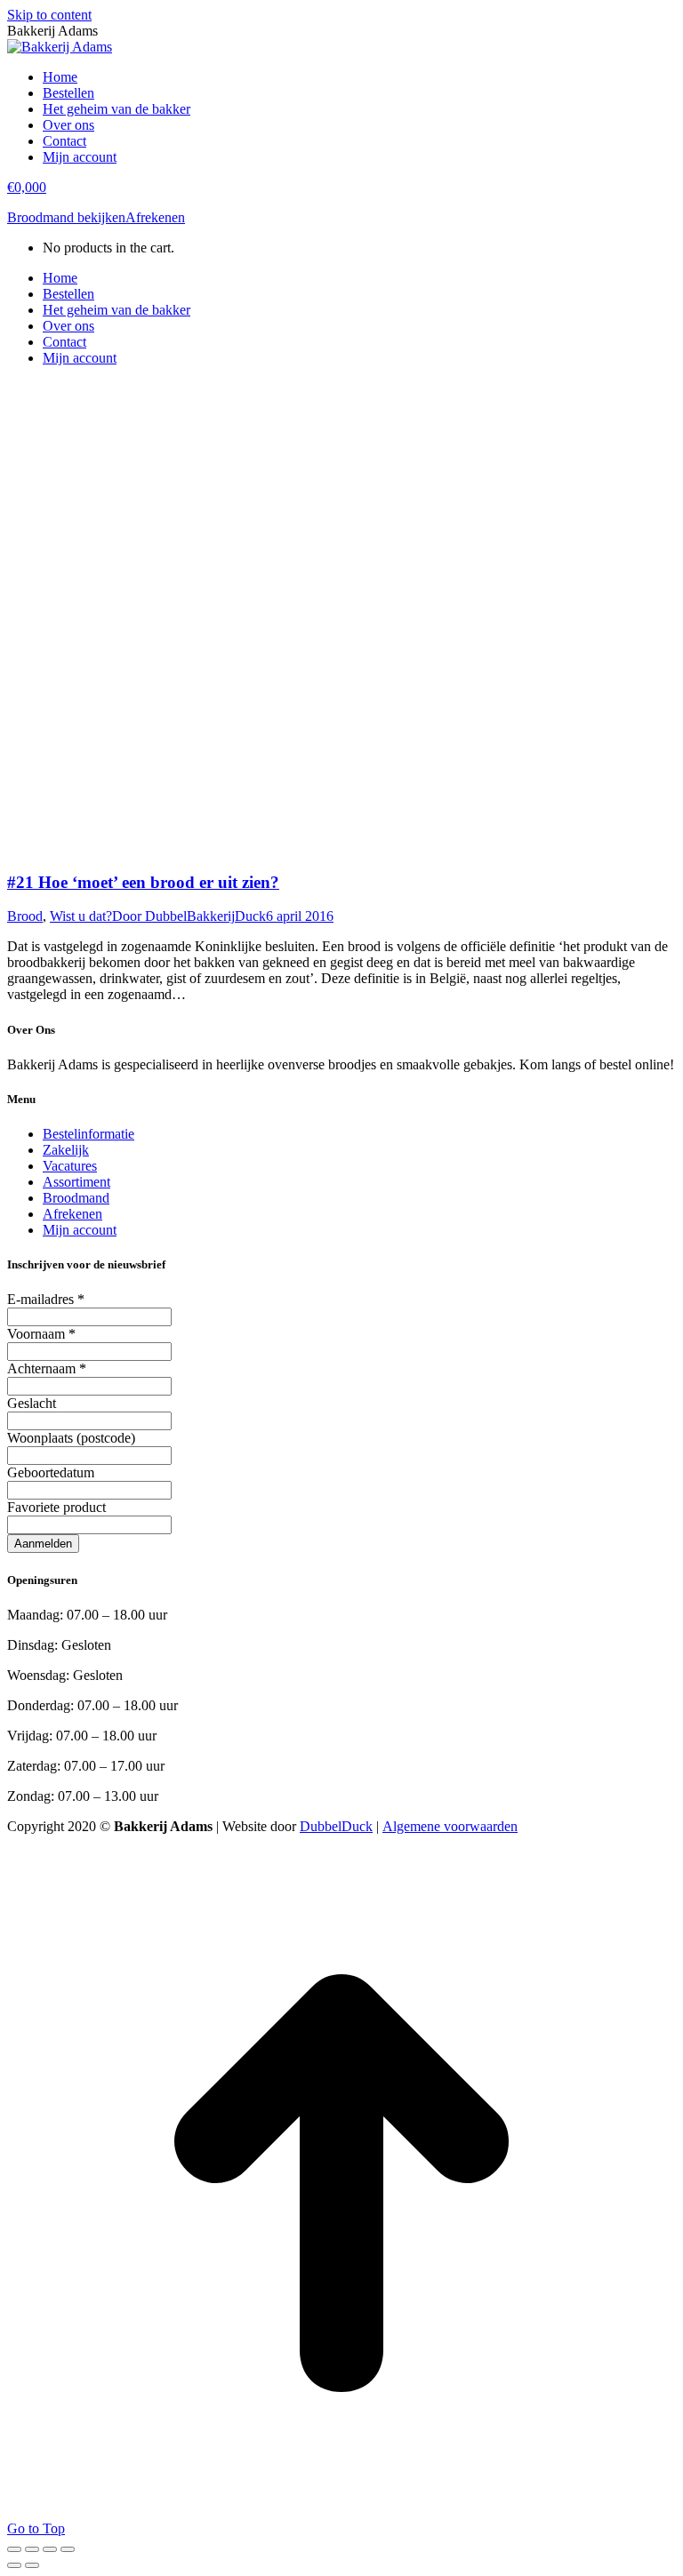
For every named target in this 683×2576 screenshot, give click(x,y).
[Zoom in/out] (68, 2549)
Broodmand (76, 1198)
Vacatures (70, 1166)
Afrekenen (155, 217)
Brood (25, 916)
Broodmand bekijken (66, 217)
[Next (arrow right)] (32, 2565)
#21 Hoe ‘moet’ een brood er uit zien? (143, 882)
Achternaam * (47, 1368)
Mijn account (80, 1230)
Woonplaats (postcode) (71, 1438)
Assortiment (76, 1182)
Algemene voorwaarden (450, 1826)
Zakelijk (66, 1150)
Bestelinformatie (88, 1134)
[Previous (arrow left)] (14, 2565)
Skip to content (49, 15)
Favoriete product (56, 1507)
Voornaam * (41, 1334)
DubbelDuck (336, 1826)
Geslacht (32, 1403)
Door (189, 916)
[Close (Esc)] (14, 2549)
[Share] (32, 2549)
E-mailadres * (46, 1299)
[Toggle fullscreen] (50, 2549)
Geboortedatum (51, 1472)
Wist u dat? (81, 916)
